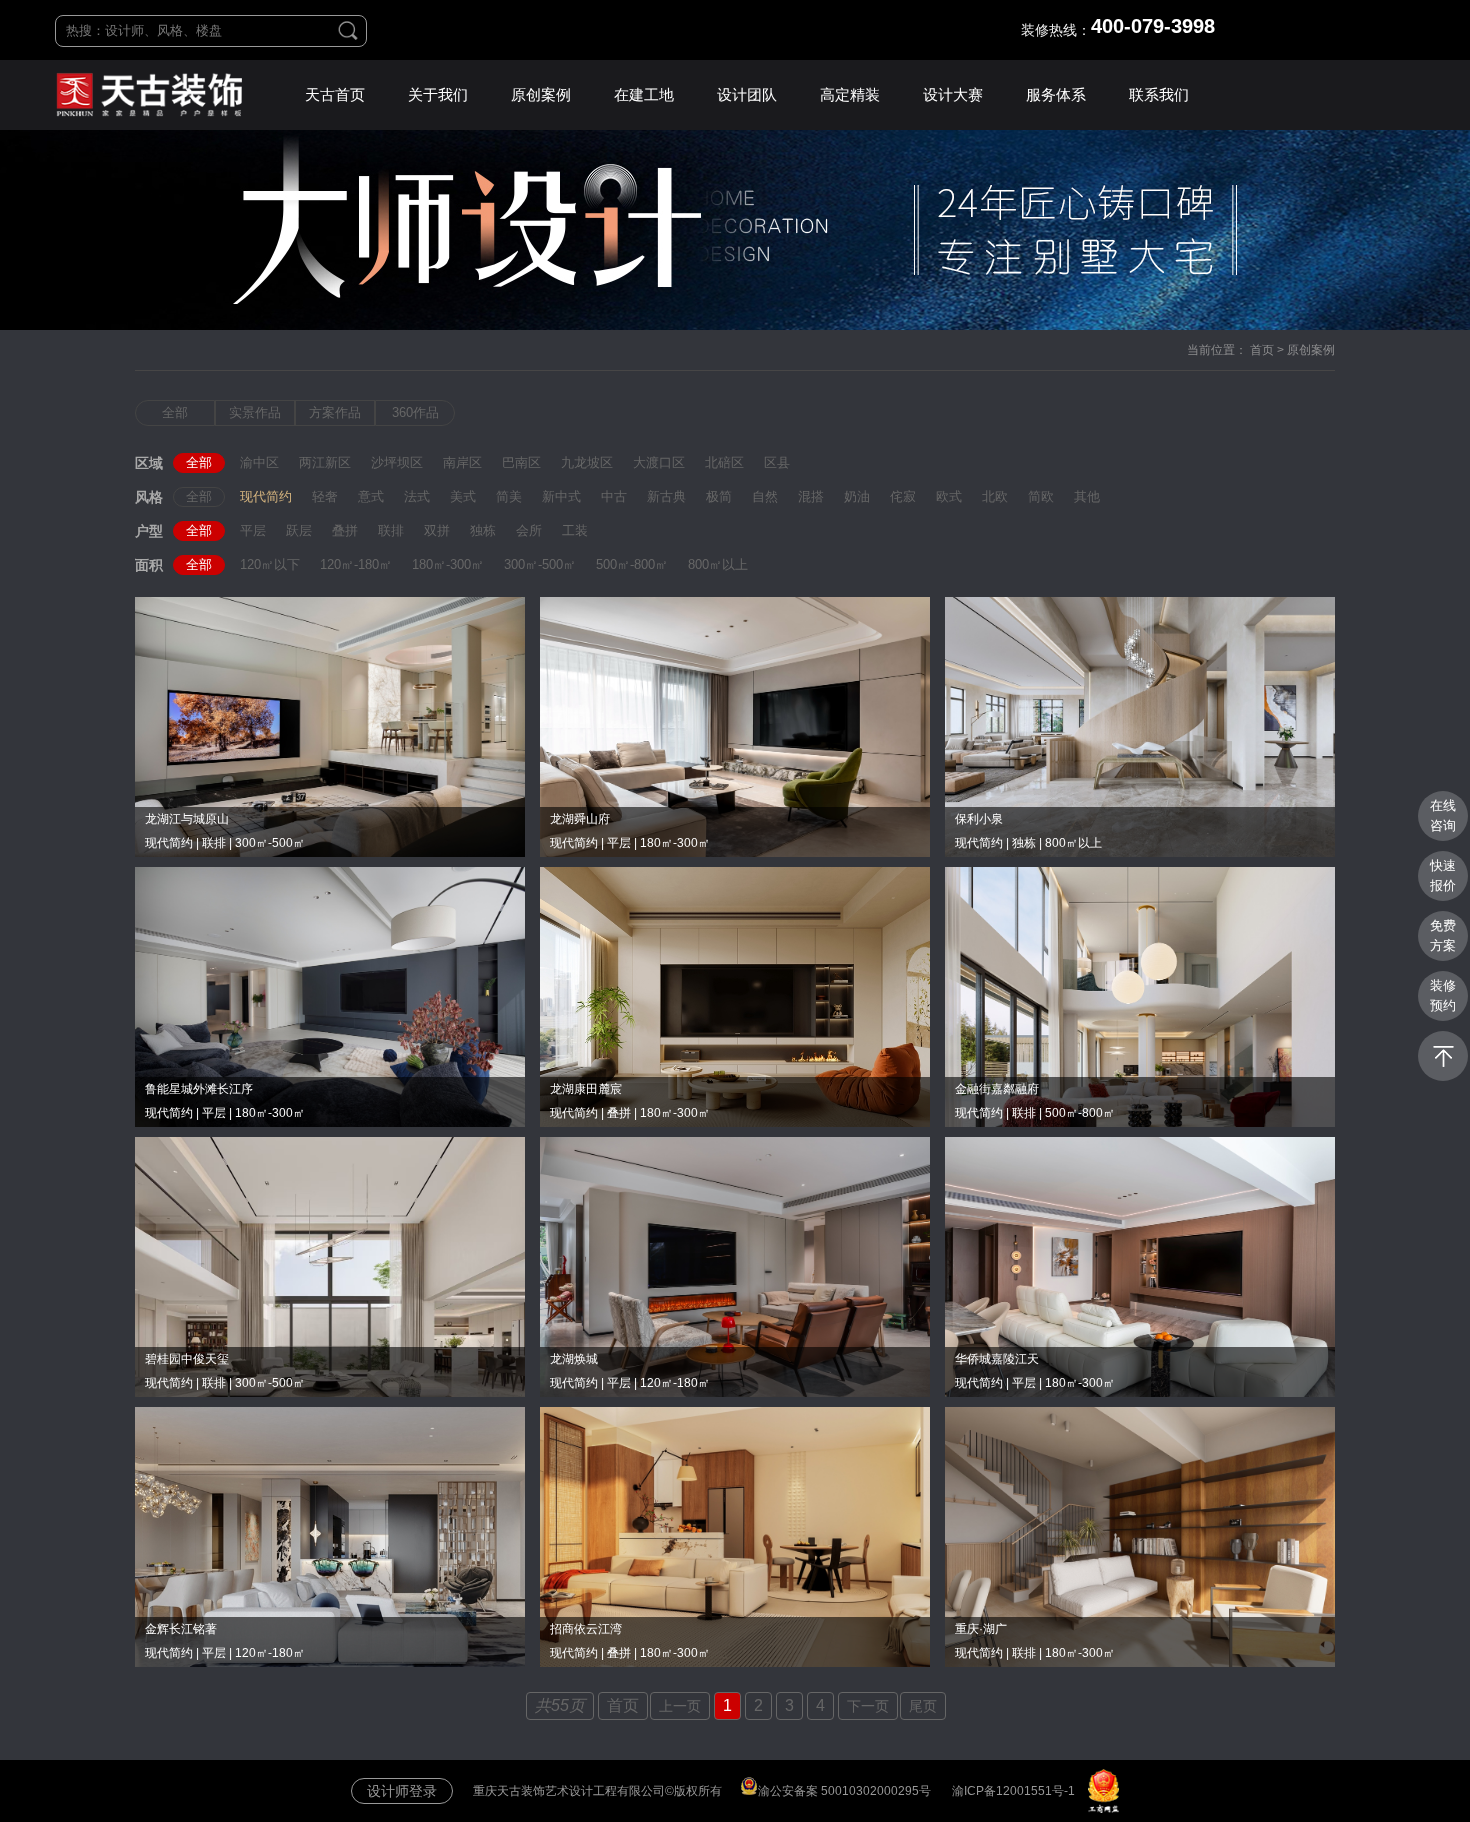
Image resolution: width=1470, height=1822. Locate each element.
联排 (391, 530)
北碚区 (724, 462)
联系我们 (1159, 94)
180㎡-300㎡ (448, 564)
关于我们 (438, 94)
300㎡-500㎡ (540, 564)
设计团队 (747, 94)
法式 (417, 496)
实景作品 (255, 412)
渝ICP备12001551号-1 (1013, 1791)
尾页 (923, 1706)
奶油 (857, 496)
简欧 (1041, 496)
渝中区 (259, 462)
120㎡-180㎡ (356, 564)
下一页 (868, 1706)
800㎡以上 (718, 564)
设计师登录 (402, 1791)
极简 (719, 496)
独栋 (483, 530)
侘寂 (903, 496)
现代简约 (266, 496)
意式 (371, 496)
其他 (1087, 496)
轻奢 (325, 496)
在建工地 (644, 94)
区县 (777, 462)
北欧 (995, 496)
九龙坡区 (587, 462)
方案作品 (335, 412)
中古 (614, 496)
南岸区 (462, 462)
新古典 (666, 496)
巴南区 (521, 462)
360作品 (415, 412)
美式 (463, 496)
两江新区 (325, 462)
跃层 (299, 530)
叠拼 (345, 530)
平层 (253, 530)
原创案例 (541, 94)
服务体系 (1056, 94)
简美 (509, 496)
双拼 (437, 530)
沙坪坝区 (397, 462)
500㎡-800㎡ (632, 564)
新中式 (561, 496)
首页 (1262, 350)
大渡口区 (659, 462)
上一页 (680, 1706)
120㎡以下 (270, 564)
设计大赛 (953, 94)
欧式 (949, 496)
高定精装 (850, 94)
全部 (175, 412)
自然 (765, 496)
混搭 (811, 496)
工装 (575, 530)
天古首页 (335, 94)
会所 (529, 530)
